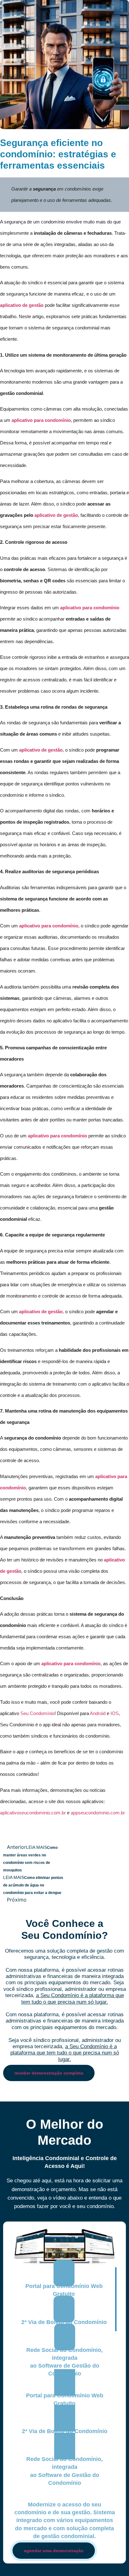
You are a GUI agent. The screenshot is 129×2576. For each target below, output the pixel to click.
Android (98, 1713)
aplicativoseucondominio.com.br (33, 1813)
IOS (115, 1713)
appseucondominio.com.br (98, 1813)
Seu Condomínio (37, 1713)
